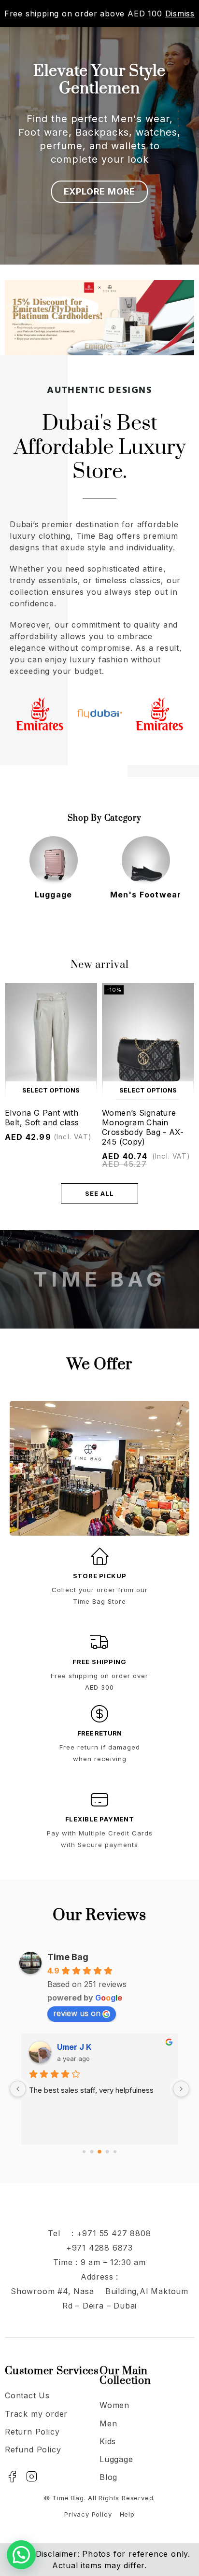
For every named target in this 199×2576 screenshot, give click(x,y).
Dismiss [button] (180, 14)
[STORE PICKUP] (99, 1556)
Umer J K (74, 2047)
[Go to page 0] (84, 2152)
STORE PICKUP (100, 1576)
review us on (77, 2013)
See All (99, 1193)
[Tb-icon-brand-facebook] (12, 2477)
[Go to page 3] (107, 2152)
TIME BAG (99, 1279)
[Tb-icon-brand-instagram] (32, 2477)
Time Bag (68, 1957)
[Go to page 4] (115, 2152)
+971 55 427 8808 (114, 2233)
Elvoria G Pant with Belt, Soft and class (42, 1118)
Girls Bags (146, 895)
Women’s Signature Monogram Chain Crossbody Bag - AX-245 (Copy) (143, 1127)
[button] (21, 2555)
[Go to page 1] (92, 2152)
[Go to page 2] (99, 2152)
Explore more (100, 191)
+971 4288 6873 (99, 2248)
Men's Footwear (54, 895)
